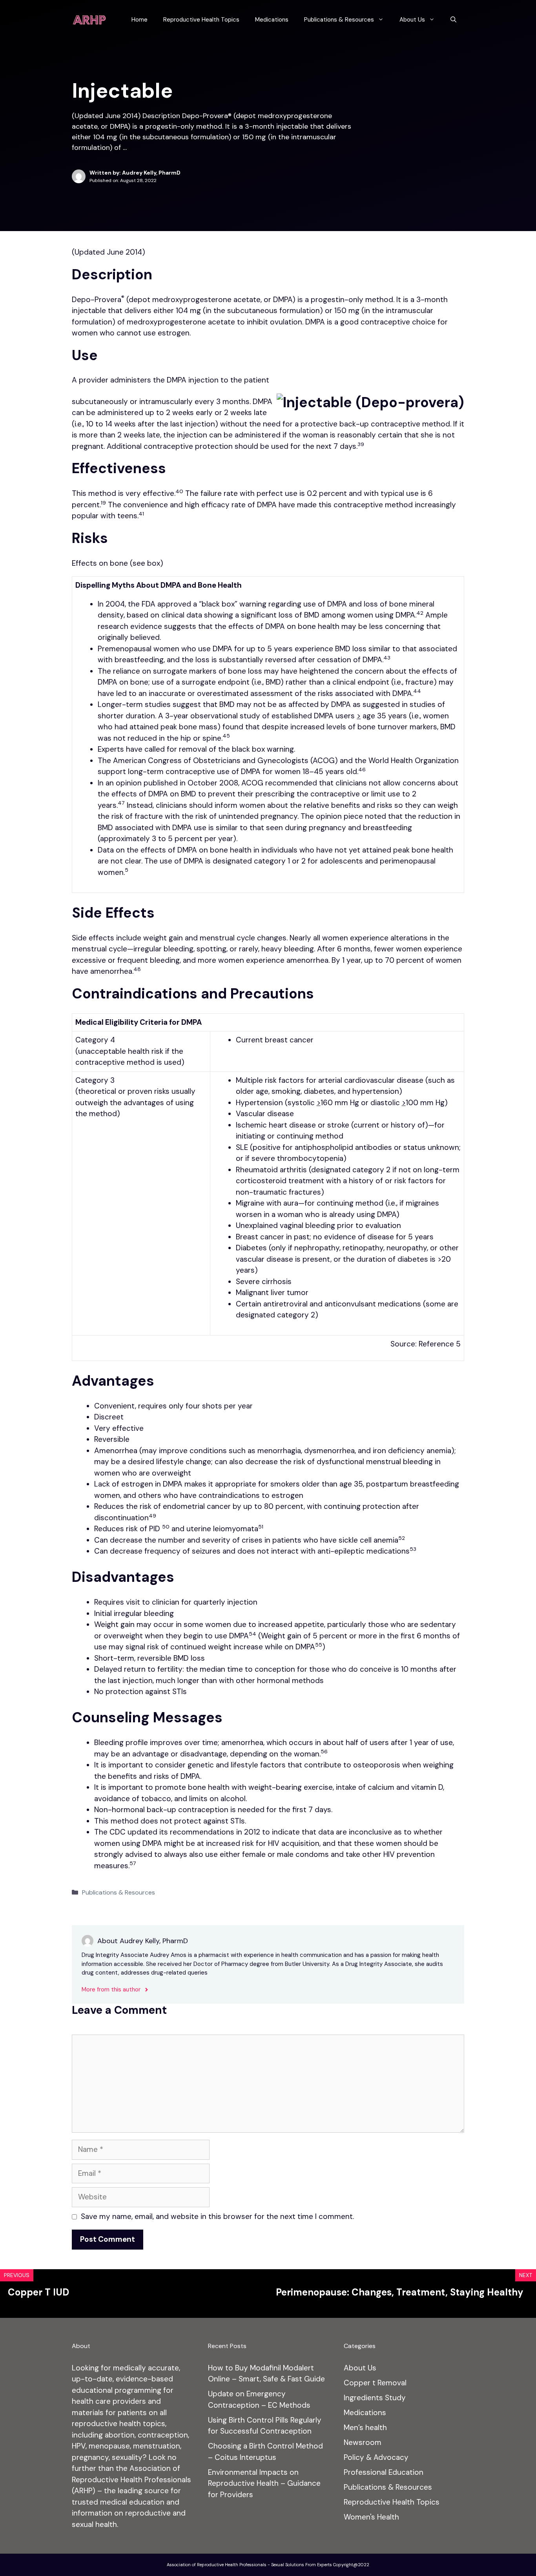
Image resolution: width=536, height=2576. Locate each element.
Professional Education (384, 2472)
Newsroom (363, 2442)
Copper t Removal (375, 2383)
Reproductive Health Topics (201, 20)
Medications (272, 20)
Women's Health (371, 2517)
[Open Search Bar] (453, 20)
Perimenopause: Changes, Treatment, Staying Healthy (400, 2292)
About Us (412, 20)
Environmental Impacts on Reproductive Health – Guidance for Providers (264, 2483)
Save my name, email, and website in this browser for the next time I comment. (217, 2216)
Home (139, 20)
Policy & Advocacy (376, 2457)
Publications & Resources (339, 20)
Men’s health (365, 2428)
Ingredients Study (375, 2398)
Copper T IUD (38, 2292)
